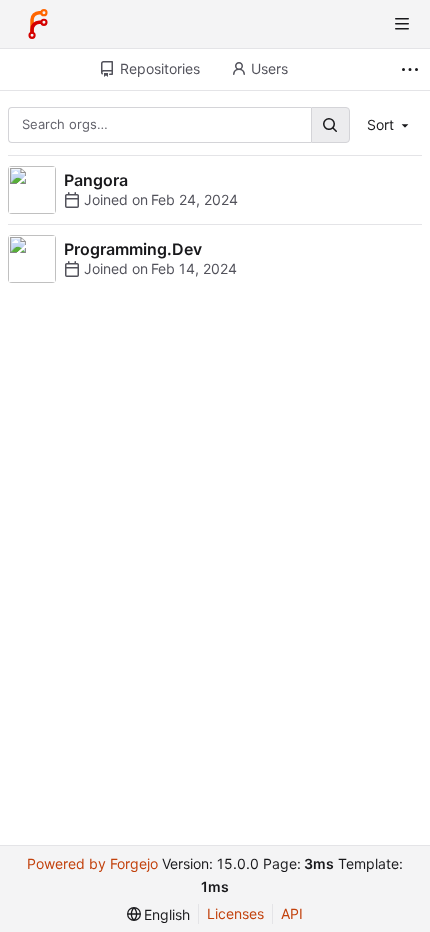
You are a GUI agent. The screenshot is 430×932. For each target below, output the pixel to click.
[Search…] (330, 124)
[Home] (38, 24)
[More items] (412, 69)
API (292, 913)
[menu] (159, 914)
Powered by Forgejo (92, 863)
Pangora (96, 180)
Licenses (235, 913)
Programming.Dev (133, 249)
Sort (380, 124)
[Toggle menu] (402, 24)
